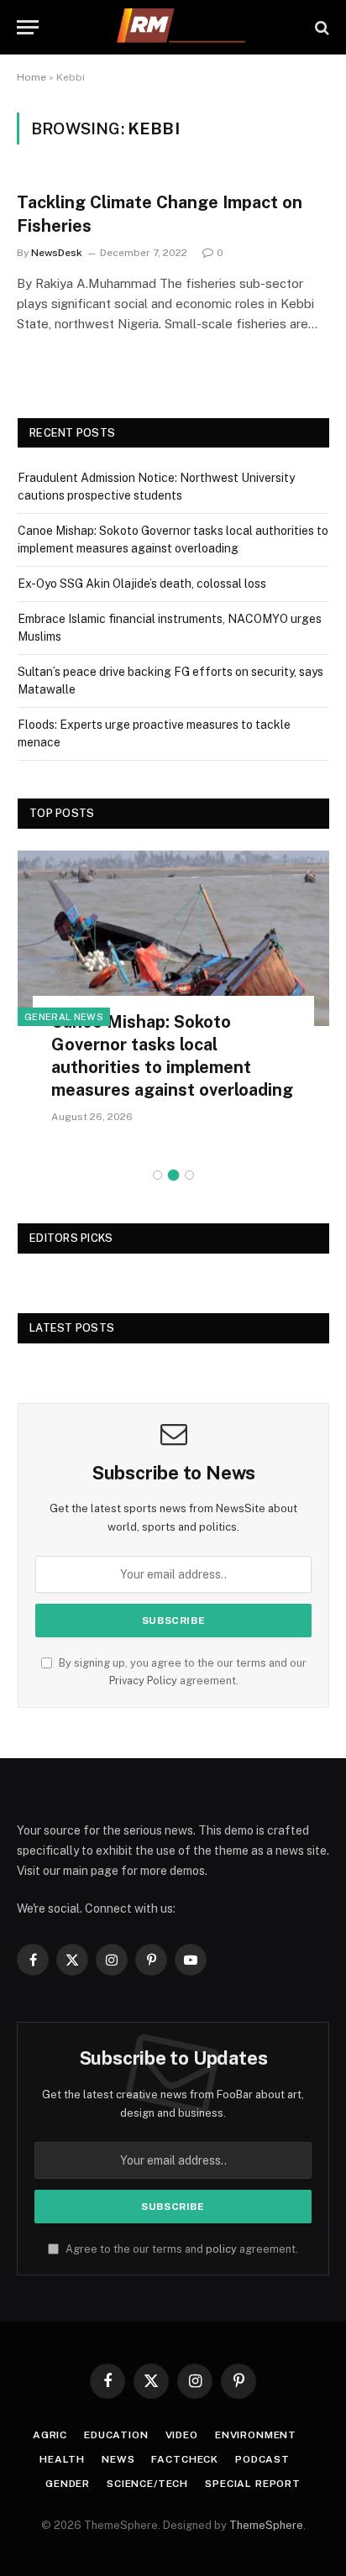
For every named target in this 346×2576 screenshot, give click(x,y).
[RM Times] (181, 27)
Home (31, 77)
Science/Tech (147, 2484)
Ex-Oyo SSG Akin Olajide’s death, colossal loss (142, 584)
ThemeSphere (266, 2525)
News (118, 2459)
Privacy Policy (143, 1681)
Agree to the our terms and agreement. (181, 2249)
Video (182, 2435)
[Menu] (28, 27)
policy (221, 2249)
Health (62, 2459)
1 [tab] (157, 1175)
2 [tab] (173, 1175)
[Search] (320, 27)
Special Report (253, 2484)
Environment (256, 2435)
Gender (68, 2484)
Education (116, 2435)
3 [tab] (189, 1175)
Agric (50, 2435)
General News (64, 1017)
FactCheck (185, 2459)
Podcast (262, 2459)
